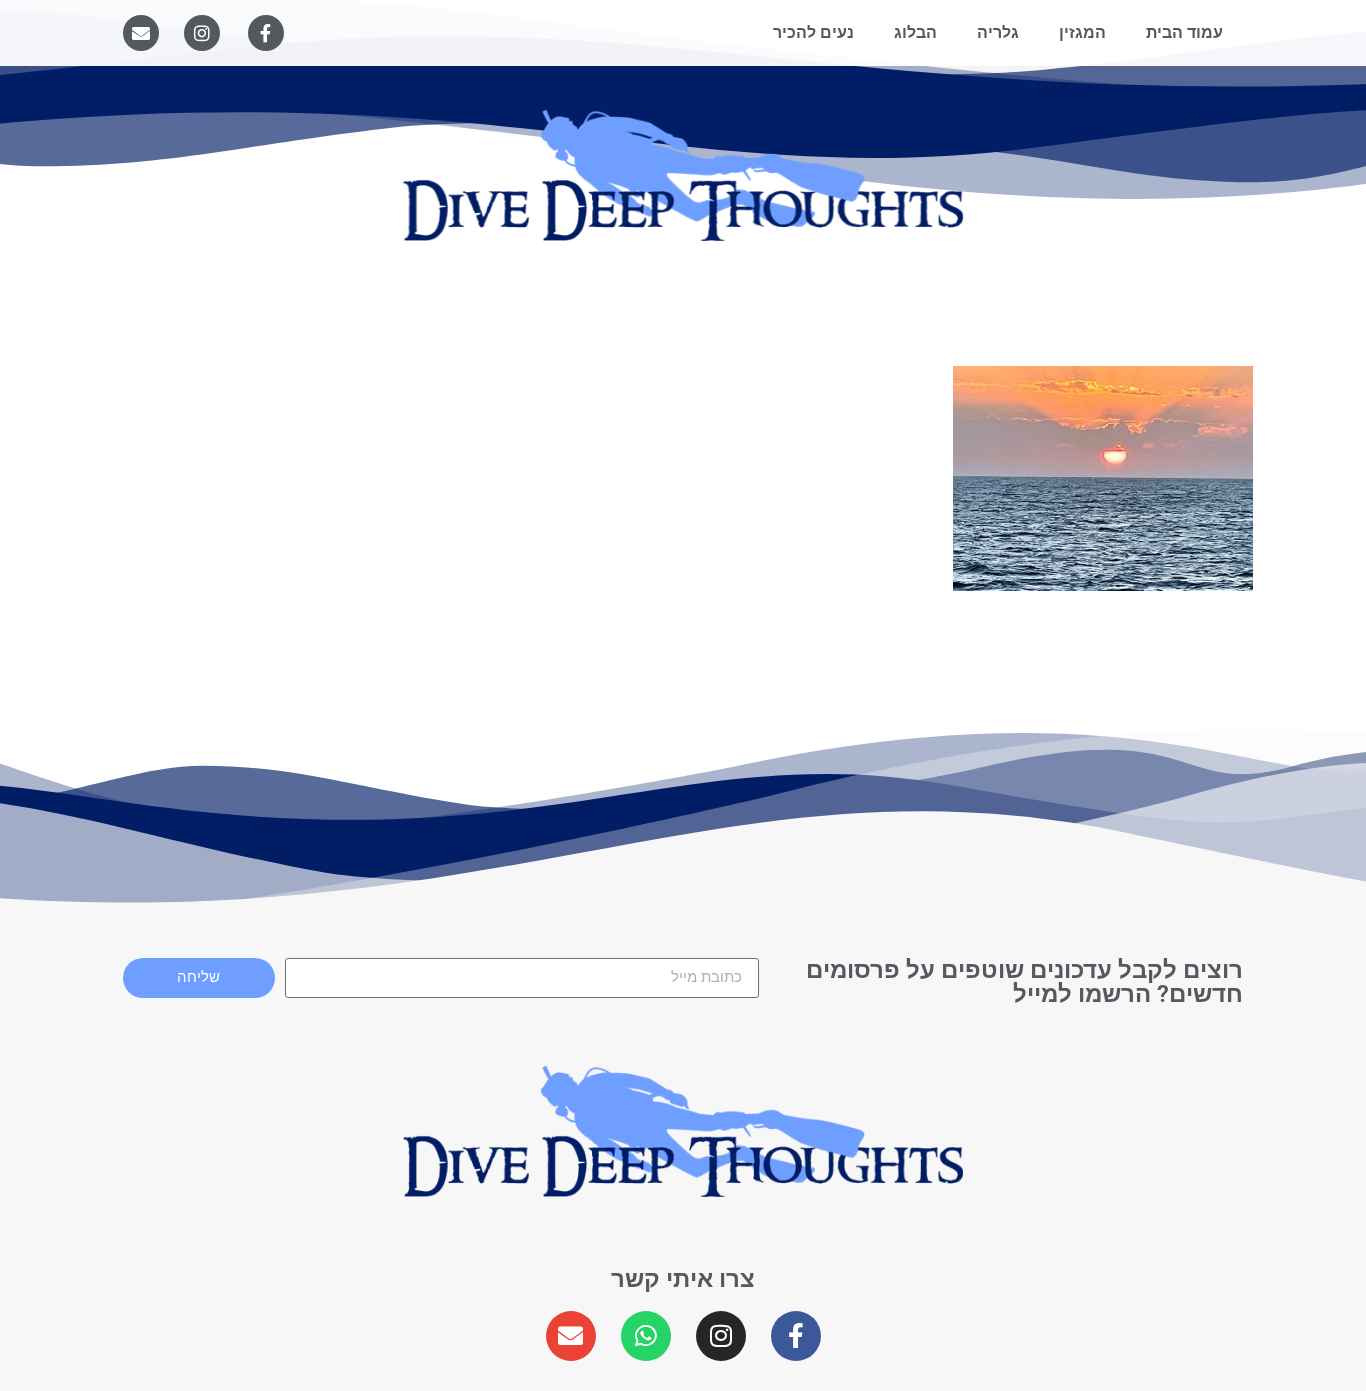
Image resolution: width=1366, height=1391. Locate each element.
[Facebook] (266, 33)
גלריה (998, 32)
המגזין (1082, 32)
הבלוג (915, 32)
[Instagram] (202, 33)
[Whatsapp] (646, 1336)
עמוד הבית (1184, 32)
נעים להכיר (813, 32)
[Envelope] (141, 33)
